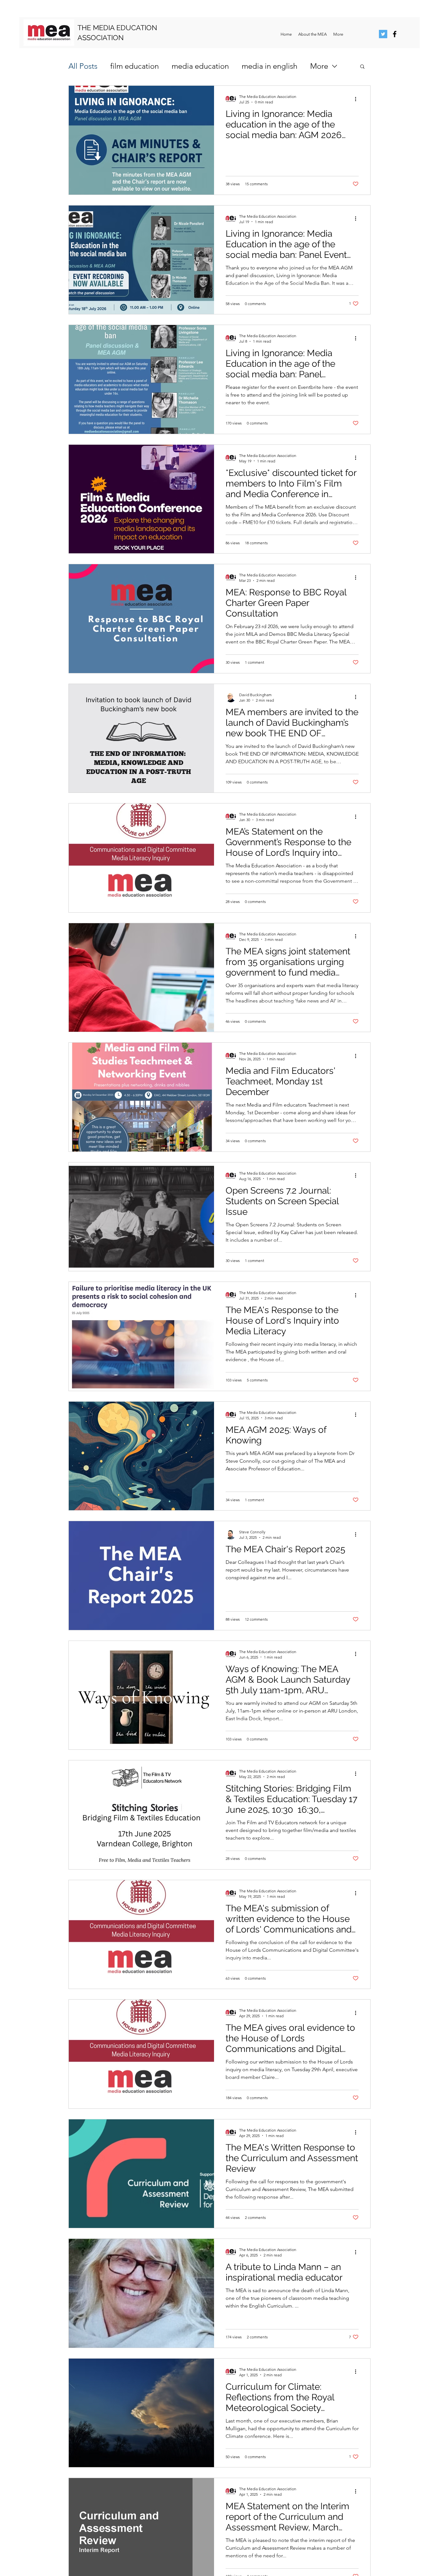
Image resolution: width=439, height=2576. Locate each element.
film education (134, 66)
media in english (269, 66)
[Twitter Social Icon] (383, 34)
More (319, 66)
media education (200, 66)
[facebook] (395, 34)
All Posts (83, 66)
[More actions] (358, 99)
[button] (362, 67)
